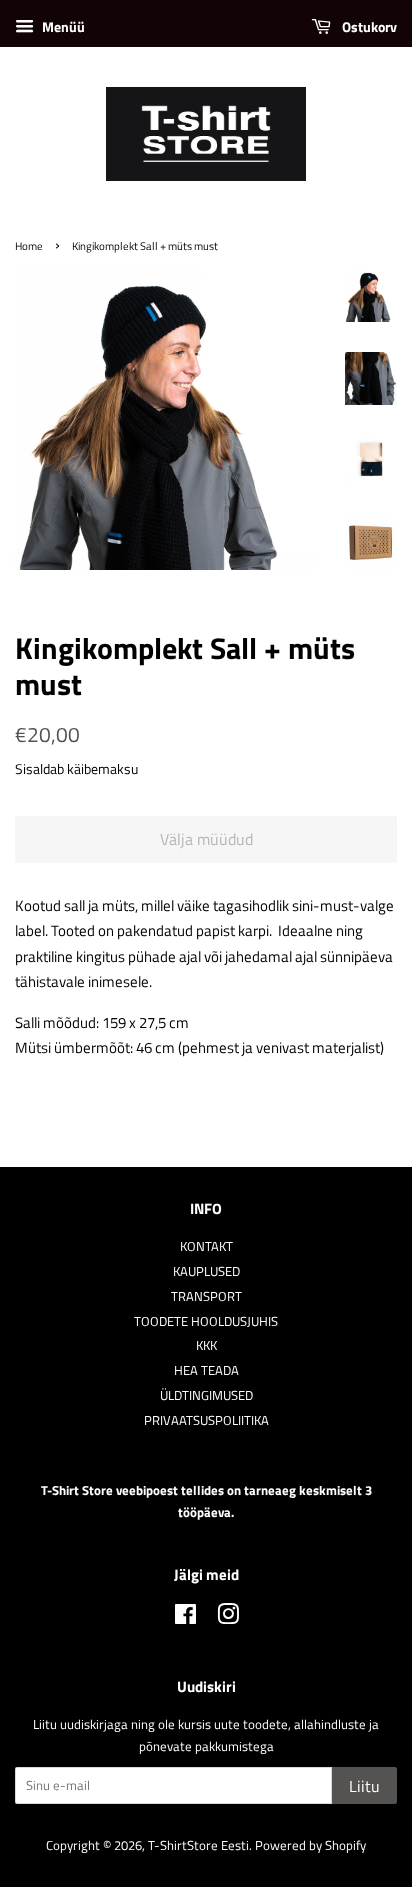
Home (29, 245)
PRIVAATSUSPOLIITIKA (206, 1420)
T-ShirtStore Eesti (198, 1845)
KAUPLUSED (206, 1271)
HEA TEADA (206, 1370)
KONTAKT (206, 1246)
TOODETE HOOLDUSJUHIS (206, 1321)
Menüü (62, 26)
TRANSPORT (206, 1296)
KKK (206, 1345)
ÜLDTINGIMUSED (206, 1395)
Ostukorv (368, 26)
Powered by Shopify (310, 1845)
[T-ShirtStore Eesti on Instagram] (228, 1618)
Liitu (364, 1786)
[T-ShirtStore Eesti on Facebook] (185, 1618)
